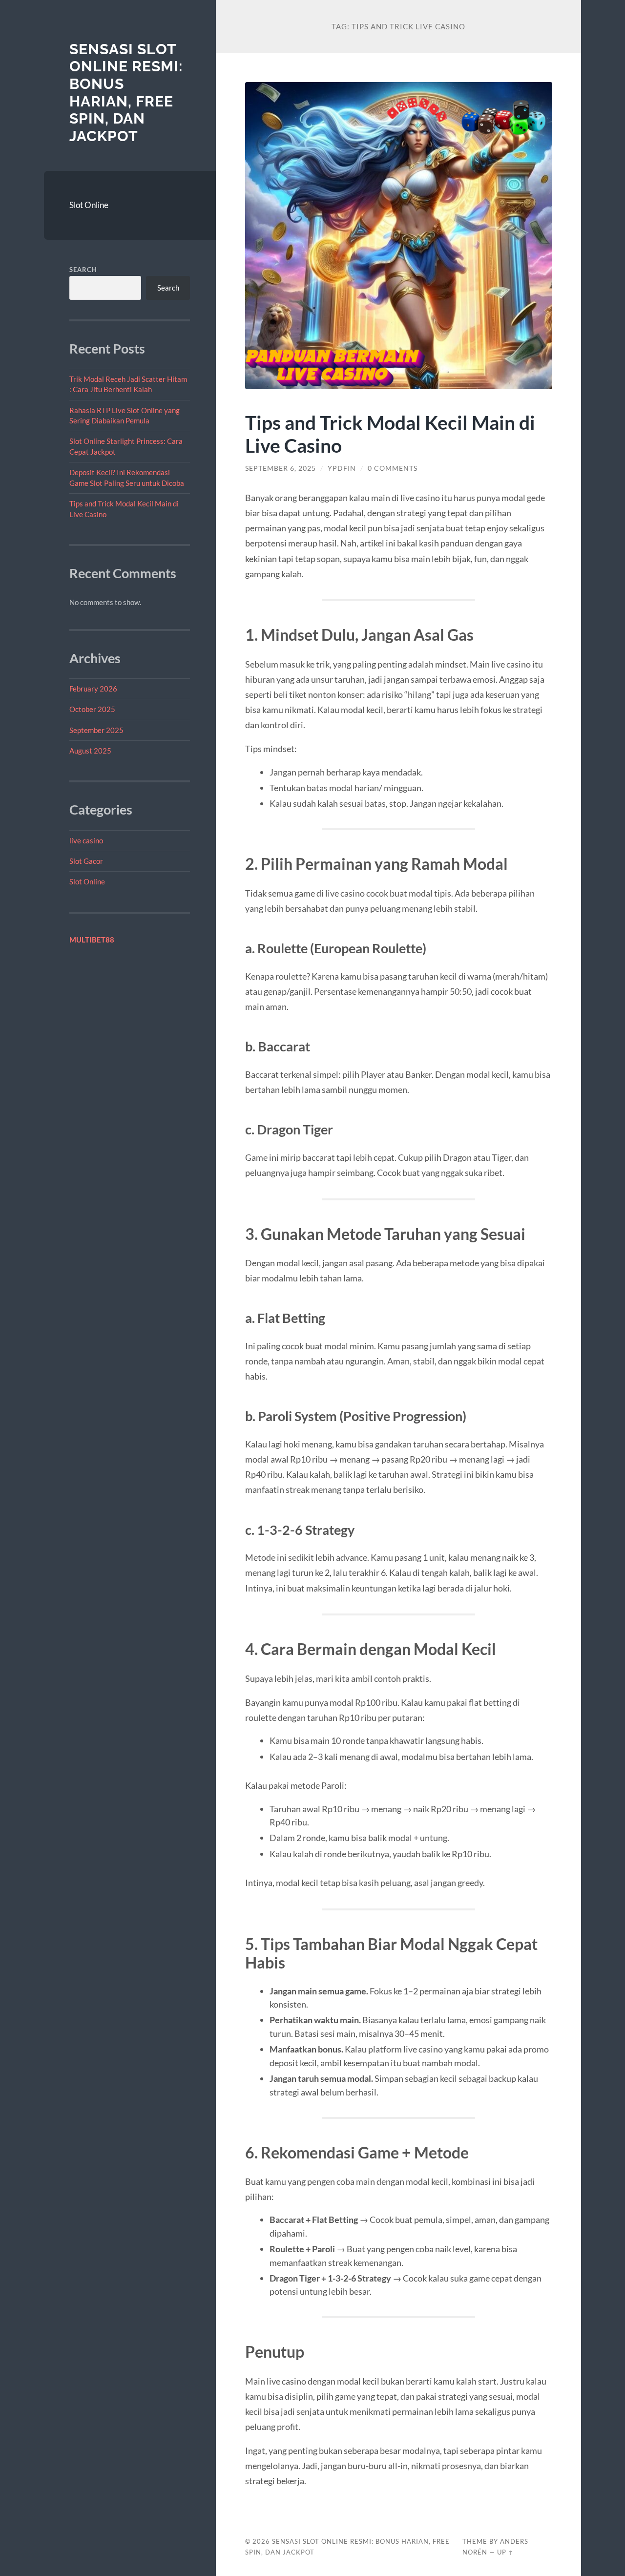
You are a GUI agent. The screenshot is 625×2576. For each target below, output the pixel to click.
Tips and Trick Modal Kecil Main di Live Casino (390, 434)
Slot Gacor (86, 861)
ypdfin (342, 468)
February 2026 (93, 689)
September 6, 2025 (281, 468)
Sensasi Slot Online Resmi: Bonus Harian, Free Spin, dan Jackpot (126, 93)
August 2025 (90, 751)
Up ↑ (505, 2552)
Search (83, 270)
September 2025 (96, 730)
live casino (86, 840)
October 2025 (92, 709)
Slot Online (89, 205)
